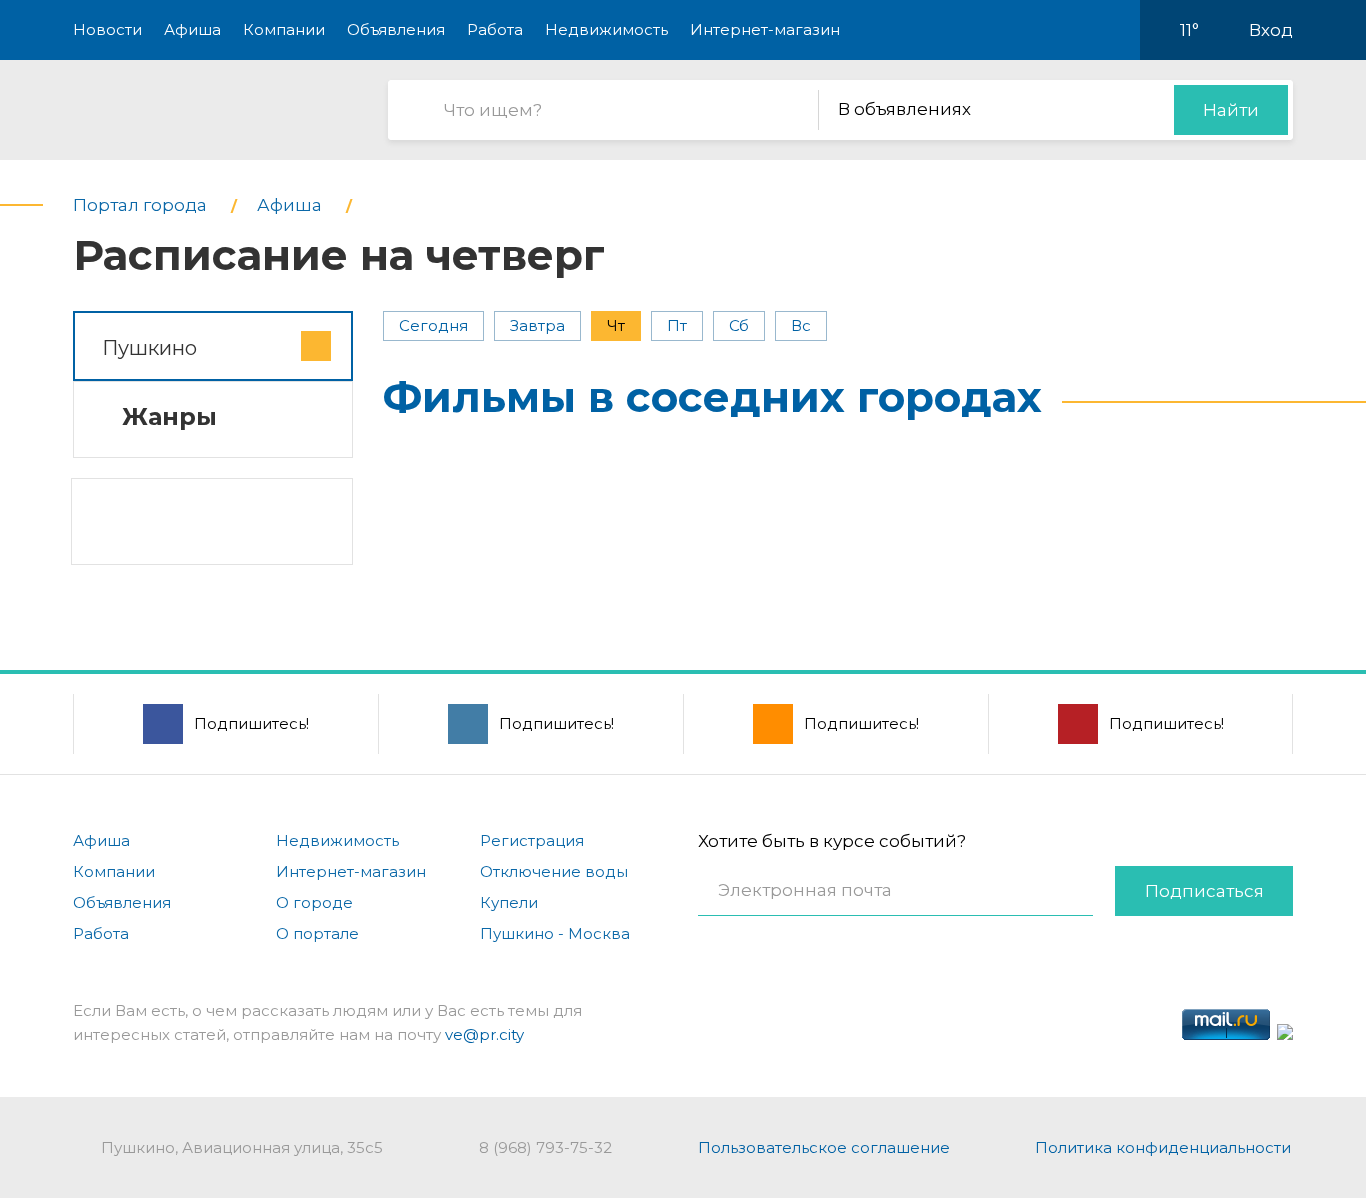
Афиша (192, 29)
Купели (509, 902)
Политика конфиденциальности (1163, 1147)
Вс (801, 325)
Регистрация (532, 840)
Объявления (396, 29)
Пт (677, 325)
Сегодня (433, 325)
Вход (1271, 30)
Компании (284, 29)
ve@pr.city (484, 1034)
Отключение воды (554, 871)
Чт (616, 325)
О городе (314, 902)
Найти (1231, 110)
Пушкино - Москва (555, 933)
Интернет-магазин (765, 29)
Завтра (537, 325)
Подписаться (1204, 891)
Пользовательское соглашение (824, 1147)
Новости (107, 29)
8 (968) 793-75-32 (545, 1147)
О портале (317, 933)
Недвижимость (606, 29)
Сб (739, 325)
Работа (495, 29)
